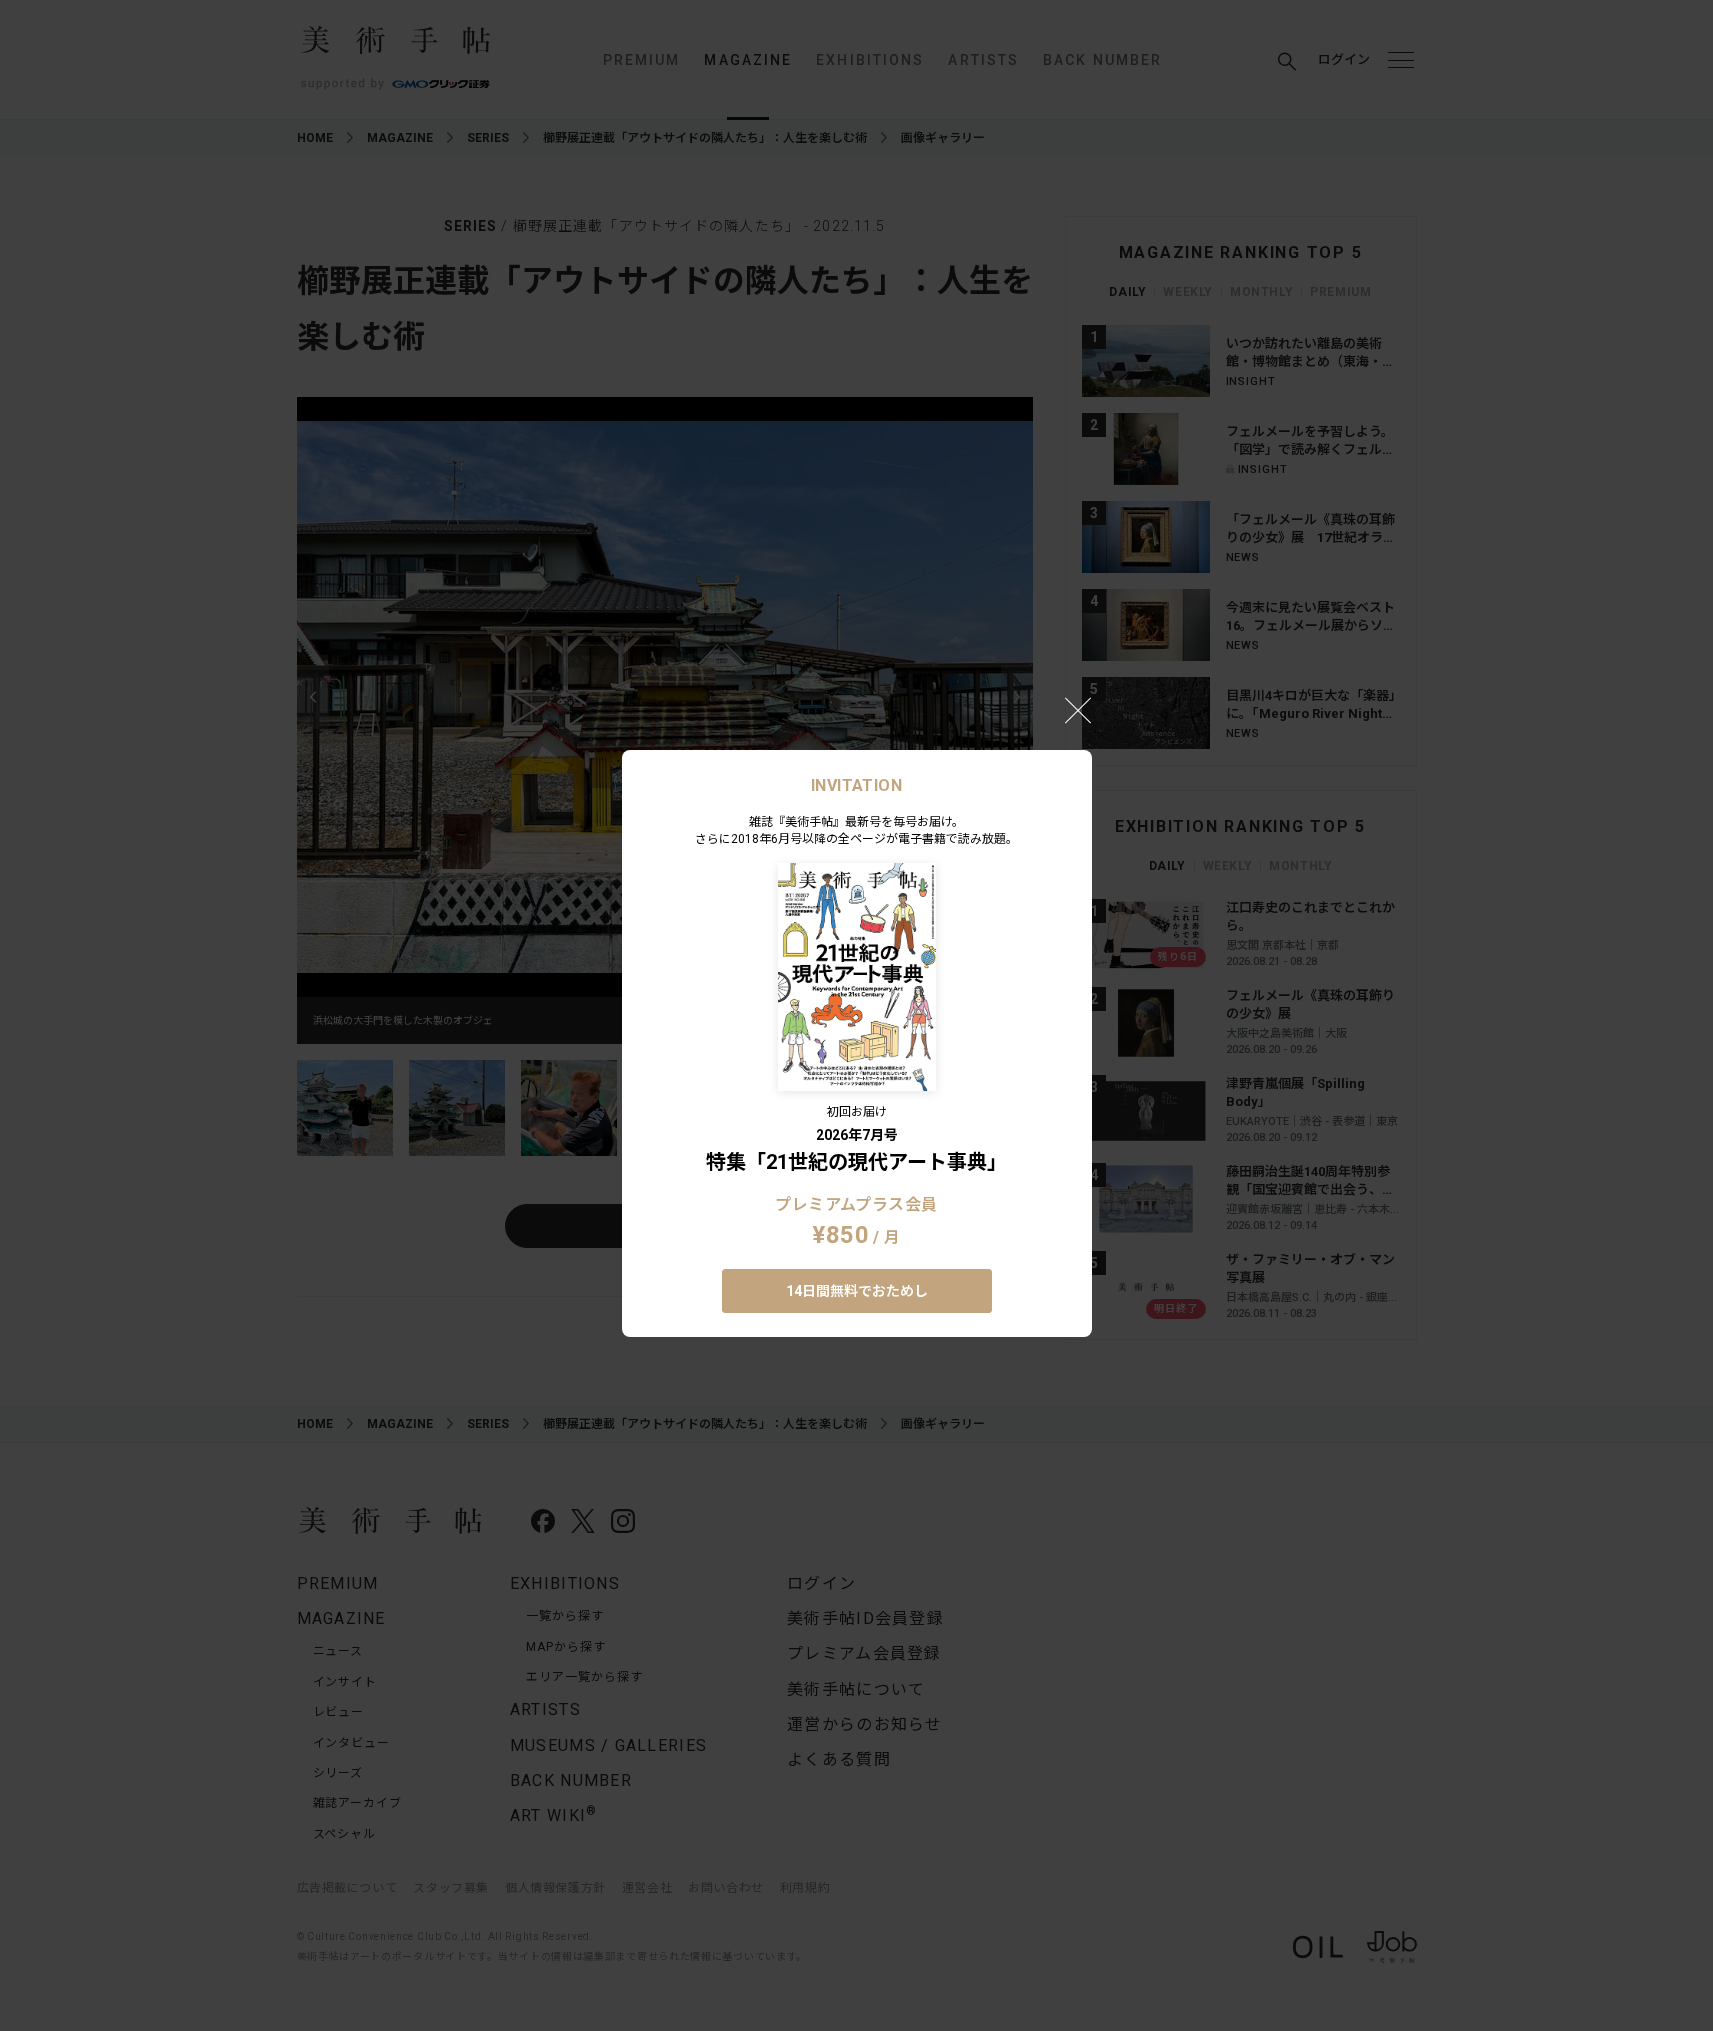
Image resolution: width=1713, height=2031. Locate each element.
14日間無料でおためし (857, 1291)
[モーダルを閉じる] (1078, 710)
